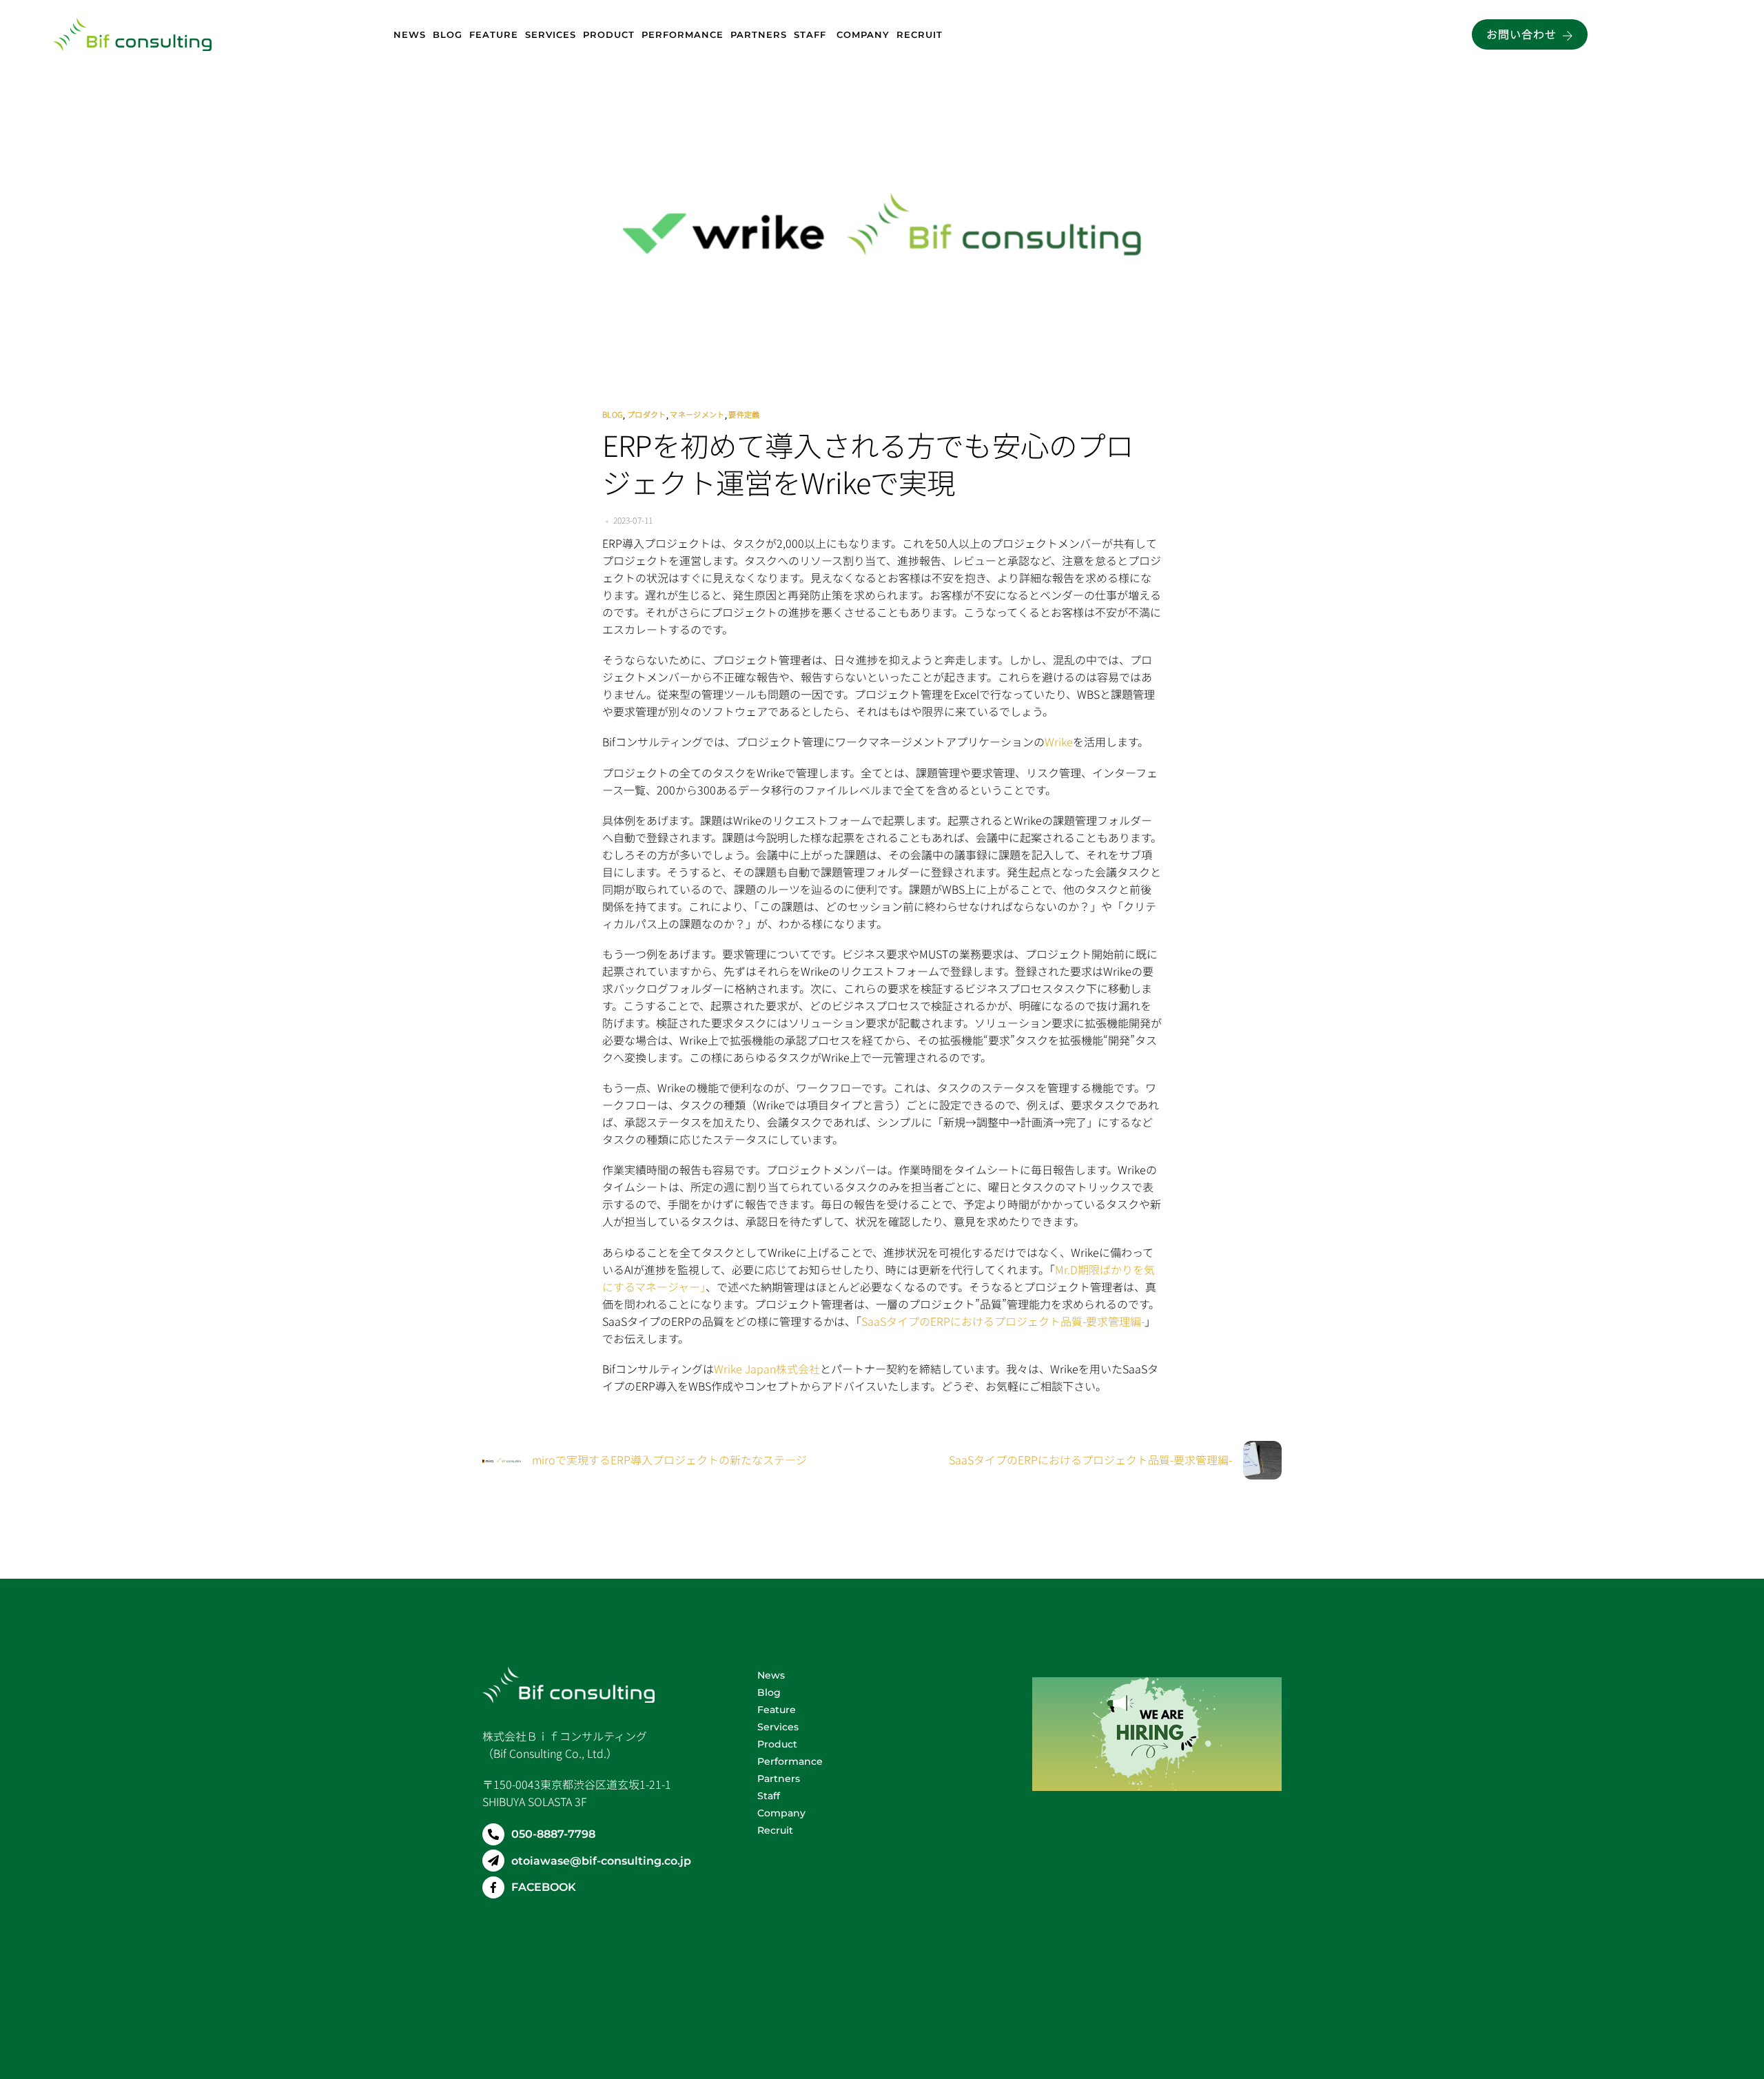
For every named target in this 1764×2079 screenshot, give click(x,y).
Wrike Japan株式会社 (767, 1369)
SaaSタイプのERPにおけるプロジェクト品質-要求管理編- (1003, 1321)
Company (863, 34)
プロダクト (647, 414)
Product (609, 34)
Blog (448, 34)
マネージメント (697, 414)
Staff (812, 34)
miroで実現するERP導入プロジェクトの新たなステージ (669, 1460)
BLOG (613, 414)
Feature (494, 34)
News (410, 34)
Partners (759, 34)
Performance (683, 34)
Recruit (920, 34)
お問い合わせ (1521, 34)
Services (551, 34)
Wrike (1059, 741)
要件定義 (744, 414)
